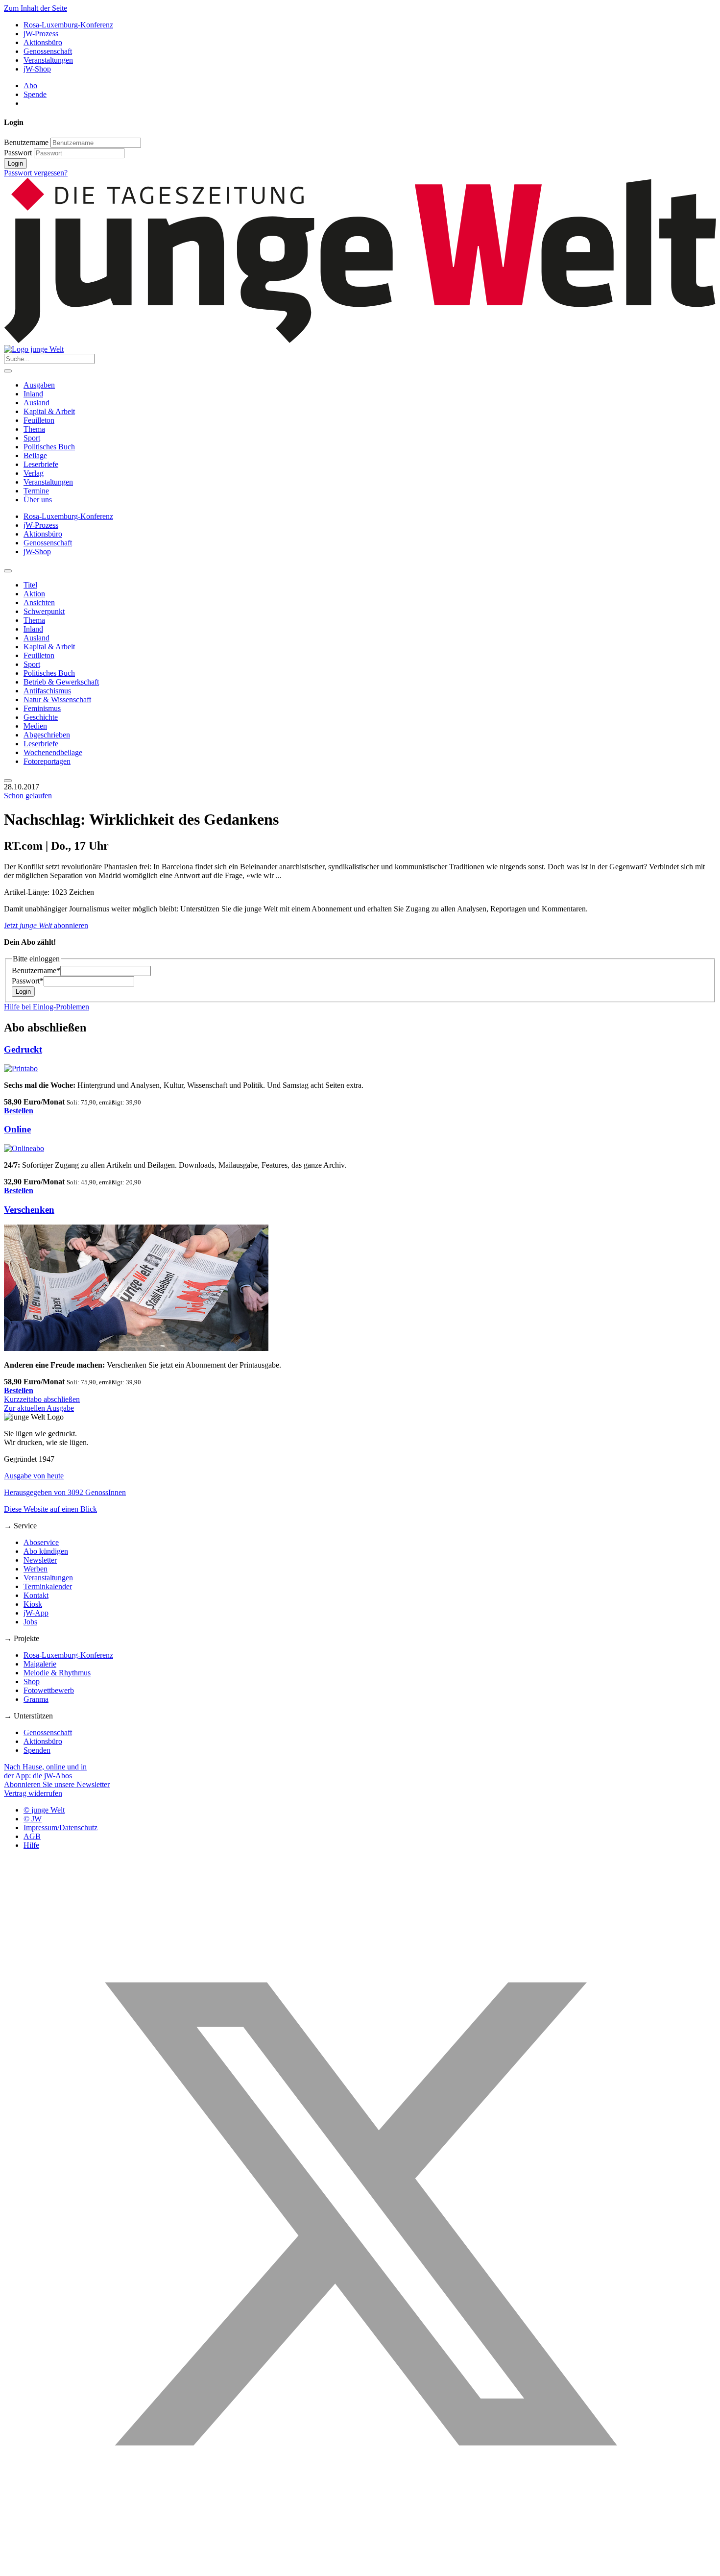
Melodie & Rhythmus (57, 1673)
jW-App (36, 1613)
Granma (36, 1699)
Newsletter (40, 1560)
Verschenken (29, 1210)
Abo (30, 86)
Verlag (34, 473)
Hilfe (31, 1845)
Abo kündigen (46, 1551)
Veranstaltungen (48, 60)
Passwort (18, 153)
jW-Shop (37, 69)
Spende (35, 94)
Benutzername (26, 142)
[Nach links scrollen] (8, 571)
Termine (36, 491)
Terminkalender (48, 1586)
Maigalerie (40, 1664)
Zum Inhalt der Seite (36, 8)
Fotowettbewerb (49, 1690)
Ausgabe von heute (34, 1476)
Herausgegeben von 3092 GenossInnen (65, 1492)
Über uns (38, 500)
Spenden (37, 1750)
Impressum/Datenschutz (60, 1828)
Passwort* (28, 981)
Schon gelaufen (28, 796)
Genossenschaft (48, 51)
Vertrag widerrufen (33, 1793)
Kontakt (36, 1595)
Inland (33, 394)
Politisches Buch (49, 447)
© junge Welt (44, 1810)
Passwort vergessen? (36, 173)
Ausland (36, 403)
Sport (32, 438)
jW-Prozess (41, 34)
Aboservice (41, 1542)
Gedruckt (23, 1049)
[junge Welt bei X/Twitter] (360, 2567)
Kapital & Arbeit (49, 411)
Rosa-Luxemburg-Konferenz (68, 25)
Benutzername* (36, 970)
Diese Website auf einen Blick (50, 1509)
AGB (32, 1836)
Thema (34, 429)
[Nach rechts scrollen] (8, 781)
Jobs (30, 1622)
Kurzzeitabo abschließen (42, 1399)
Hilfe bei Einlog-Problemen (47, 1007)
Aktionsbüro (43, 42)
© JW (33, 1819)
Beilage (35, 455)
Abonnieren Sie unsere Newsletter (57, 1784)
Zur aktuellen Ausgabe (39, 1408)
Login (15, 163)
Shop (32, 1681)
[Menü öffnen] (8, 371)
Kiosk (33, 1604)
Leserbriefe (41, 464)
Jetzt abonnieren (46, 925)
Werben (36, 1569)
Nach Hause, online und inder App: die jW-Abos (45, 1771)
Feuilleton (39, 420)
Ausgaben (39, 385)
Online (17, 1129)
